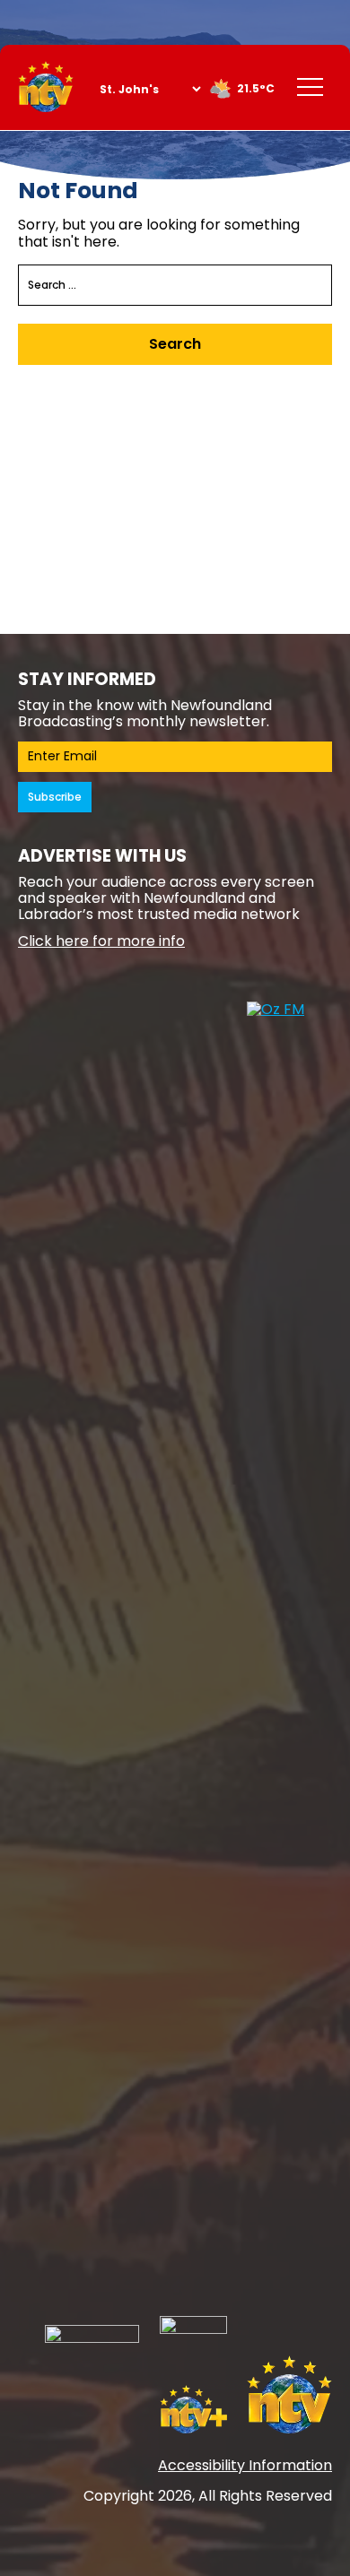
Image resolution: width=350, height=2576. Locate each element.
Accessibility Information (245, 2465)
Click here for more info (101, 941)
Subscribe (55, 797)
